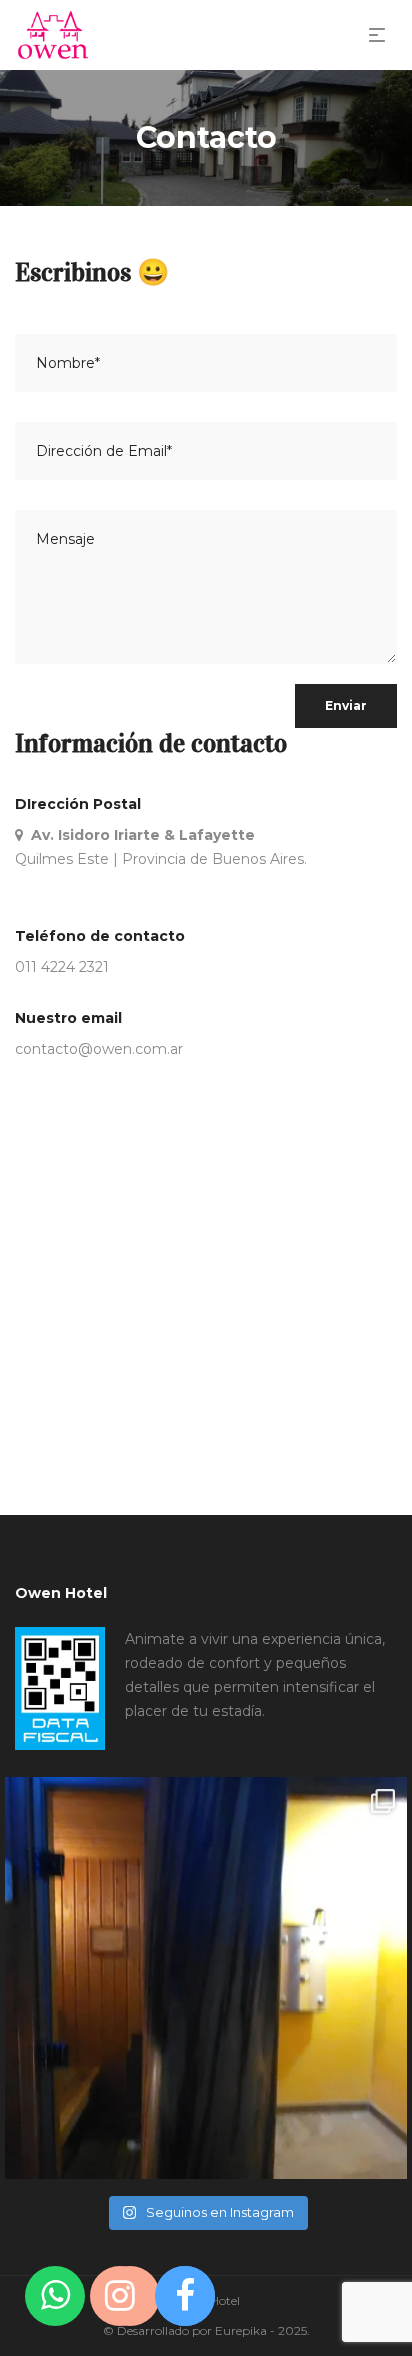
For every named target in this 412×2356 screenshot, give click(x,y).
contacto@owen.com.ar (99, 1049)
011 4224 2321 (62, 967)
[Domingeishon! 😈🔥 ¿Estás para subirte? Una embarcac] (206, 1978)
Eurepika (241, 2330)
